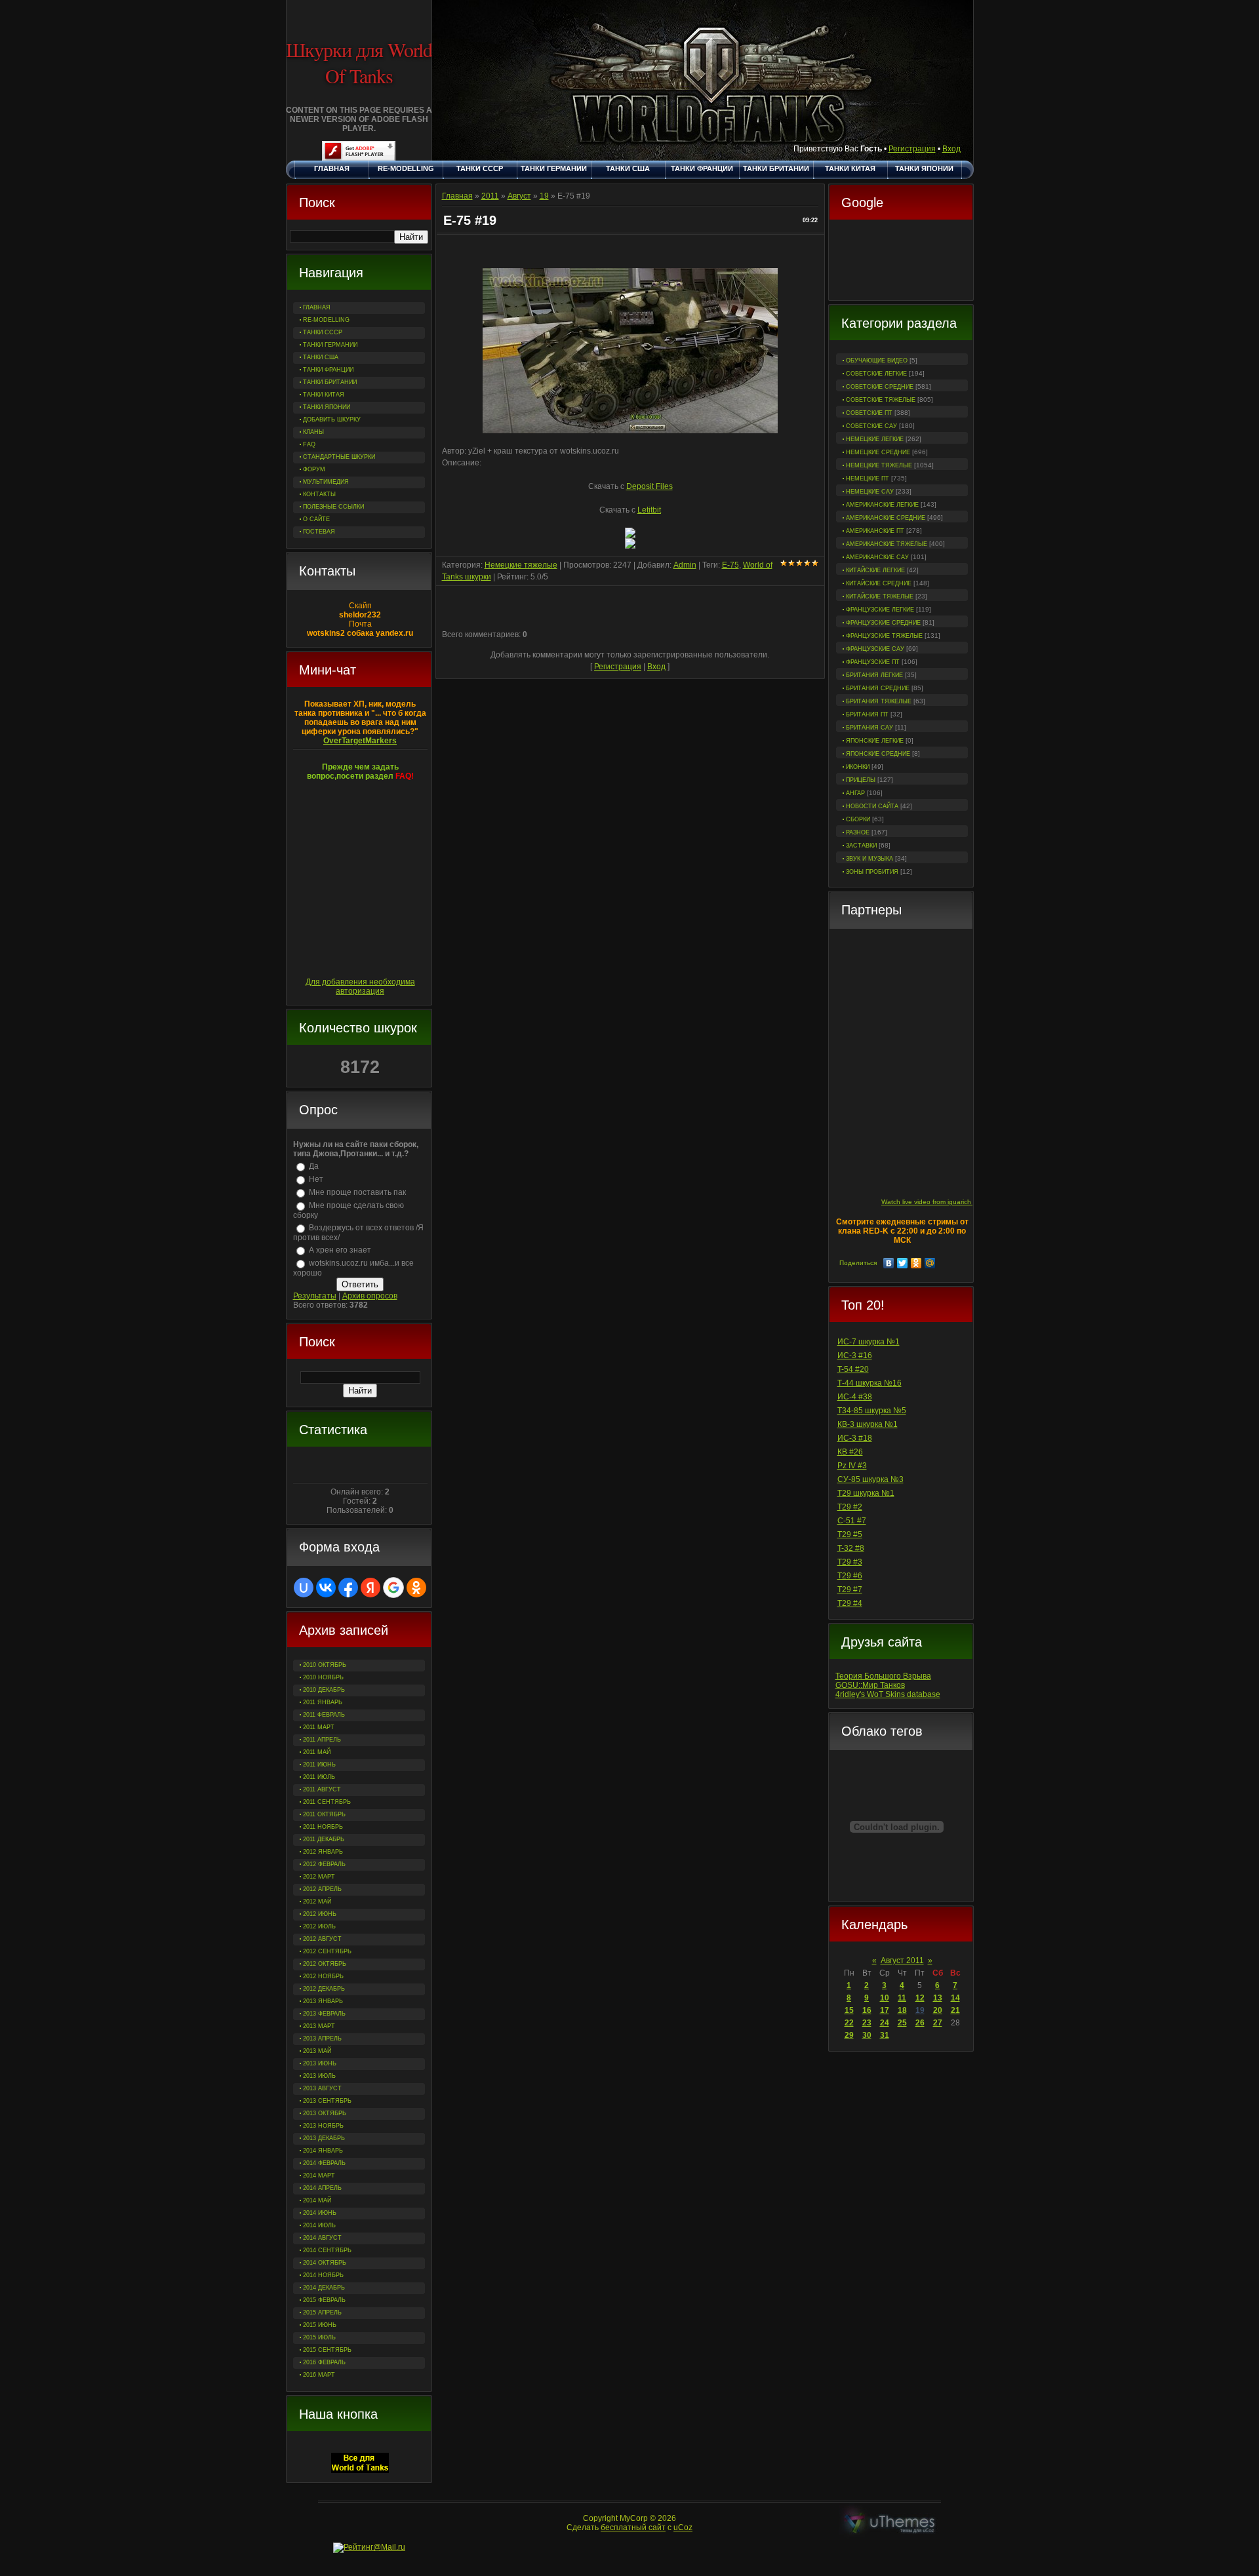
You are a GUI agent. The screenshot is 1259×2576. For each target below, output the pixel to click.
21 (955, 2010)
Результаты (315, 1296)
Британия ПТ (867, 714)
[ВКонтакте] (889, 1263)
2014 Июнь (320, 2213)
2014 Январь (323, 2151)
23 (867, 2023)
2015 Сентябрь (327, 2350)
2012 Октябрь (325, 1964)
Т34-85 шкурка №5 (872, 1411)
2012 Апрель (322, 1889)
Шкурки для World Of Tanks (359, 62)
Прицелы (861, 780)
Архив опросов (370, 1296)
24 (885, 2023)
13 (938, 1998)
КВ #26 (850, 1452)
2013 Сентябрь (327, 2101)
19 (920, 2010)
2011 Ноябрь (323, 1827)
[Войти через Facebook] (348, 1588)
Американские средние (886, 518)
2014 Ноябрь (323, 2275)
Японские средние (878, 754)
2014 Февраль (324, 2163)
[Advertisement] (901, 262)
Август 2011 (902, 1961)
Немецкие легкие (875, 439)
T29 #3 (850, 1562)
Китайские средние (879, 583)
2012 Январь (323, 1852)
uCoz (683, 2527)
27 (938, 2023)
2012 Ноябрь (323, 1976)
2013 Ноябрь (323, 2126)
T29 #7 (850, 1590)
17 (885, 2010)
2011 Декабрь (324, 1839)
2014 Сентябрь (327, 2250)
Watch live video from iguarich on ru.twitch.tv (948, 1202)
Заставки (861, 846)
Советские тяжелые (881, 400)
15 (849, 2010)
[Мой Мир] (930, 1263)
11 (902, 1998)
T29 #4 (850, 1603)
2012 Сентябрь (327, 1951)
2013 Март (319, 2026)
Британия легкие (874, 675)
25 (902, 2023)
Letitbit (649, 510)
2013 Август (322, 2088)
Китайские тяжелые (880, 596)
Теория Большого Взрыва (883, 1676)
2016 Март (319, 2375)
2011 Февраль (324, 1715)
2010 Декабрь (324, 1690)
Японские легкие (875, 741)
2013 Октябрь (325, 2113)
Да (314, 1166)
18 (902, 2010)
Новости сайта (872, 806)
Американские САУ (877, 557)
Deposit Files (649, 486)
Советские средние (880, 387)
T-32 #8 (851, 1548)
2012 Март (319, 1877)
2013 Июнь (320, 2063)
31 (885, 2035)
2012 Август (322, 1939)
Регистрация (912, 149)
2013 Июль (319, 2076)
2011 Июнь (319, 1765)
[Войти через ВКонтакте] (326, 1588)
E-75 (730, 565)
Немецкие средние (878, 452)
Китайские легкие (875, 570)
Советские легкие (876, 374)
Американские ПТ (875, 531)
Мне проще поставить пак (357, 1192)
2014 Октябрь (325, 2263)
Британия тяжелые (879, 701)
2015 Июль (319, 2337)
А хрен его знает (340, 1250)
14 (955, 1998)
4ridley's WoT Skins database (888, 1694)
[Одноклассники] (916, 1263)
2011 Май (317, 1752)
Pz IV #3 (852, 1466)
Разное (858, 832)
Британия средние (878, 688)
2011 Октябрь (324, 1814)
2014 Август (322, 2238)
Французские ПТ (873, 662)
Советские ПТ (869, 413)
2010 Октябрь (325, 1665)
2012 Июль (319, 1926)
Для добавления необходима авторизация (360, 986)
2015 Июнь (320, 2325)
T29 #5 (850, 1534)
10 (885, 1998)
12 (920, 1998)
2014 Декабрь (324, 2288)
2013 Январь (323, 2001)
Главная (457, 196)
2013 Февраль (324, 2014)
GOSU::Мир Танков (870, 1685)
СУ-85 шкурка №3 (870, 1479)
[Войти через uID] (304, 1588)
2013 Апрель (322, 2039)
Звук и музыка (869, 859)
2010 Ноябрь (323, 1677)
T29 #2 (850, 1507)
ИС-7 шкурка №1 (869, 1342)
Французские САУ (875, 649)
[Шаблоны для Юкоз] (890, 2523)
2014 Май (317, 2200)
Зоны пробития (872, 872)
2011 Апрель (322, 1740)
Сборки (858, 819)
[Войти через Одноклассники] (416, 1588)
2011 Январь (323, 1702)
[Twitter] (903, 1263)
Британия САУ (869, 728)
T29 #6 (850, 1576)
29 (849, 2035)
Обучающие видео (877, 361)
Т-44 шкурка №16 (869, 1383)
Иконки (858, 767)
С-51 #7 (852, 1521)
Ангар (855, 793)
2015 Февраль (324, 2300)
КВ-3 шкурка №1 (868, 1424)
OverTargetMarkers (360, 741)
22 (849, 2023)
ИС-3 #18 (855, 1438)
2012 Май (317, 1902)
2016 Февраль (324, 2362)
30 (867, 2035)
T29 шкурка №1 (866, 1493)
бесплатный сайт (633, 2527)
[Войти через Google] (393, 1588)
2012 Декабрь (324, 1989)
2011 (490, 196)
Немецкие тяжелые (879, 465)
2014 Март (319, 2176)
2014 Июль (319, 2225)
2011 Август (322, 1789)
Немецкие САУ (870, 492)
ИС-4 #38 (855, 1397)
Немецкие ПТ (868, 478)
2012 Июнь (320, 1914)
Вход (951, 149)
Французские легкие (880, 610)
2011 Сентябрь (327, 1802)
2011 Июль (319, 1777)
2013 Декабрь (324, 2138)
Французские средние (883, 623)
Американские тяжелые (887, 544)
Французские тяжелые (884, 636)
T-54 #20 (853, 1369)
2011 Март (319, 1727)
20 (938, 2010)
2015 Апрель (322, 2313)
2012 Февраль (324, 1864)
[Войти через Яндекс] (370, 1588)
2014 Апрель (322, 2188)
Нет (316, 1179)
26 (920, 2023)
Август (519, 196)
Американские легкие (882, 505)
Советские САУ (871, 426)
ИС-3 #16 (855, 1356)
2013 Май (317, 2051)
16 (867, 2010)
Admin (685, 565)
